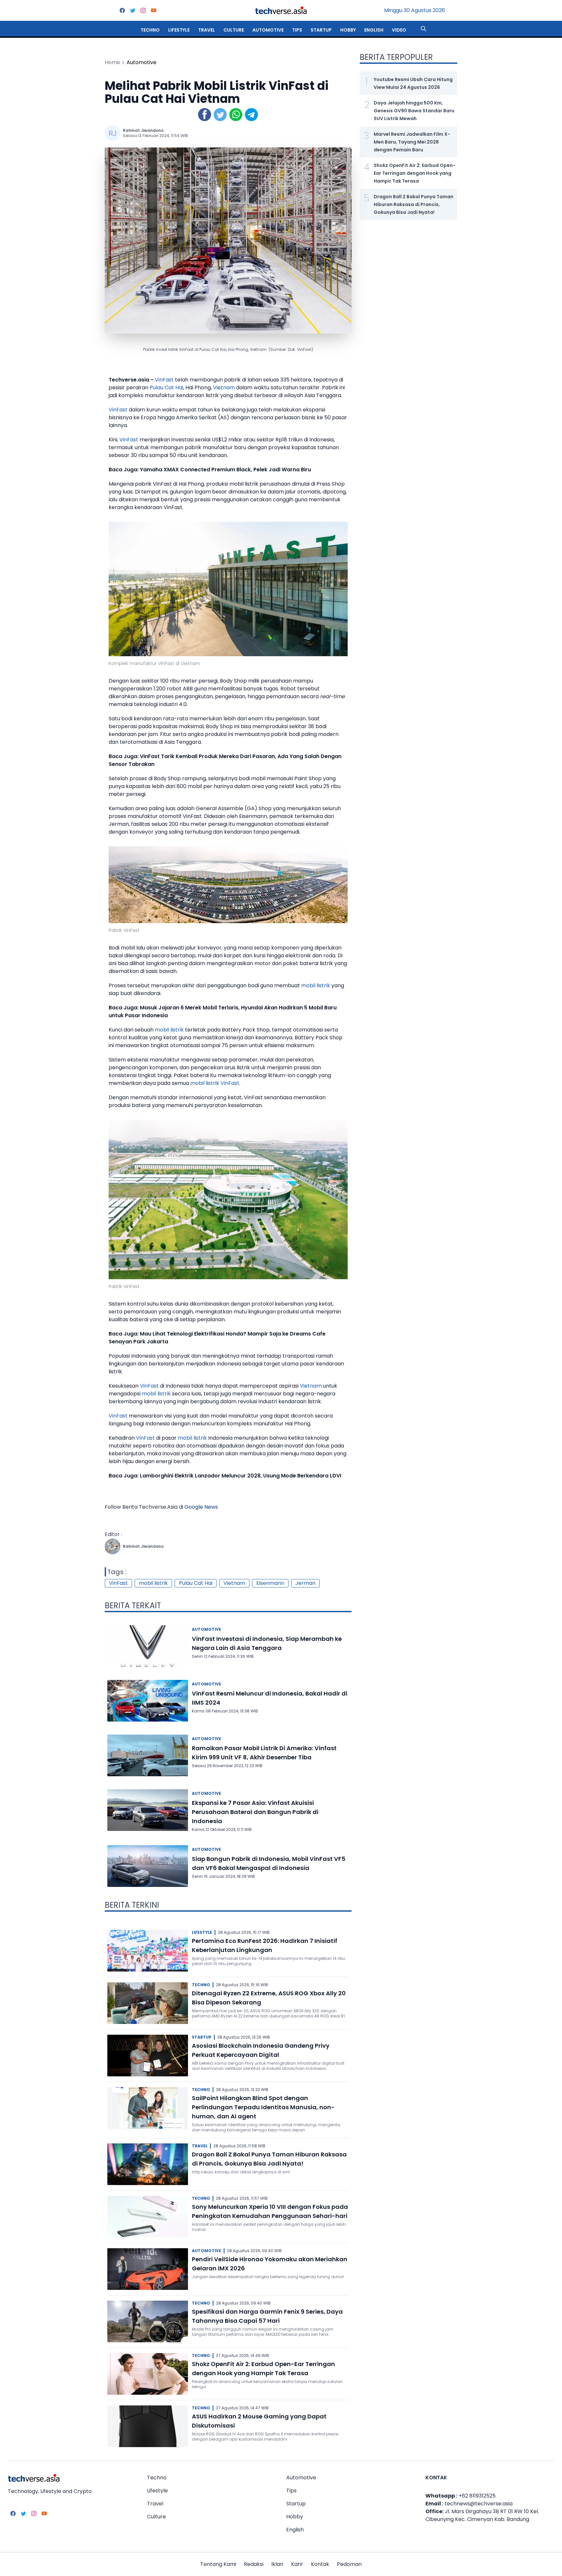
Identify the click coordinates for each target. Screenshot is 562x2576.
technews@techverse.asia (479, 2504)
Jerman (305, 1583)
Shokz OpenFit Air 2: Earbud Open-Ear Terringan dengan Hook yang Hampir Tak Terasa (415, 173)
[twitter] (133, 10)
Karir (297, 2564)
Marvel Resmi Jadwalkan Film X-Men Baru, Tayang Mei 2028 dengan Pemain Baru (412, 142)
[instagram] (143, 10)
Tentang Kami (218, 2564)
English (374, 30)
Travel (207, 30)
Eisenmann (270, 1583)
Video (399, 30)
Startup (321, 30)
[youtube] (154, 10)
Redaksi (254, 2564)
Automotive (268, 30)
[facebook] (122, 10)
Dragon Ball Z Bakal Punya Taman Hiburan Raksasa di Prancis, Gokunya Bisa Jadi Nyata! (414, 204)
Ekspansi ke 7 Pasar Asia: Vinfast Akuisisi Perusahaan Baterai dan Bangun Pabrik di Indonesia (255, 1812)
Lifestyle (179, 30)
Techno (150, 30)
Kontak (320, 2564)
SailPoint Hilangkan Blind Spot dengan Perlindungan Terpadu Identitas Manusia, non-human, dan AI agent (263, 2107)
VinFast (164, 380)
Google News (201, 1507)
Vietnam (224, 388)
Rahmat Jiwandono (143, 130)
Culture (234, 30)
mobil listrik (316, 985)
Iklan (277, 2564)
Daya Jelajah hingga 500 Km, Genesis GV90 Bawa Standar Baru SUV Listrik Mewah (414, 111)
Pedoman (349, 2564)
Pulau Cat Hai (166, 388)
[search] (423, 29)
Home (112, 62)
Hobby (348, 30)
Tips (297, 30)
